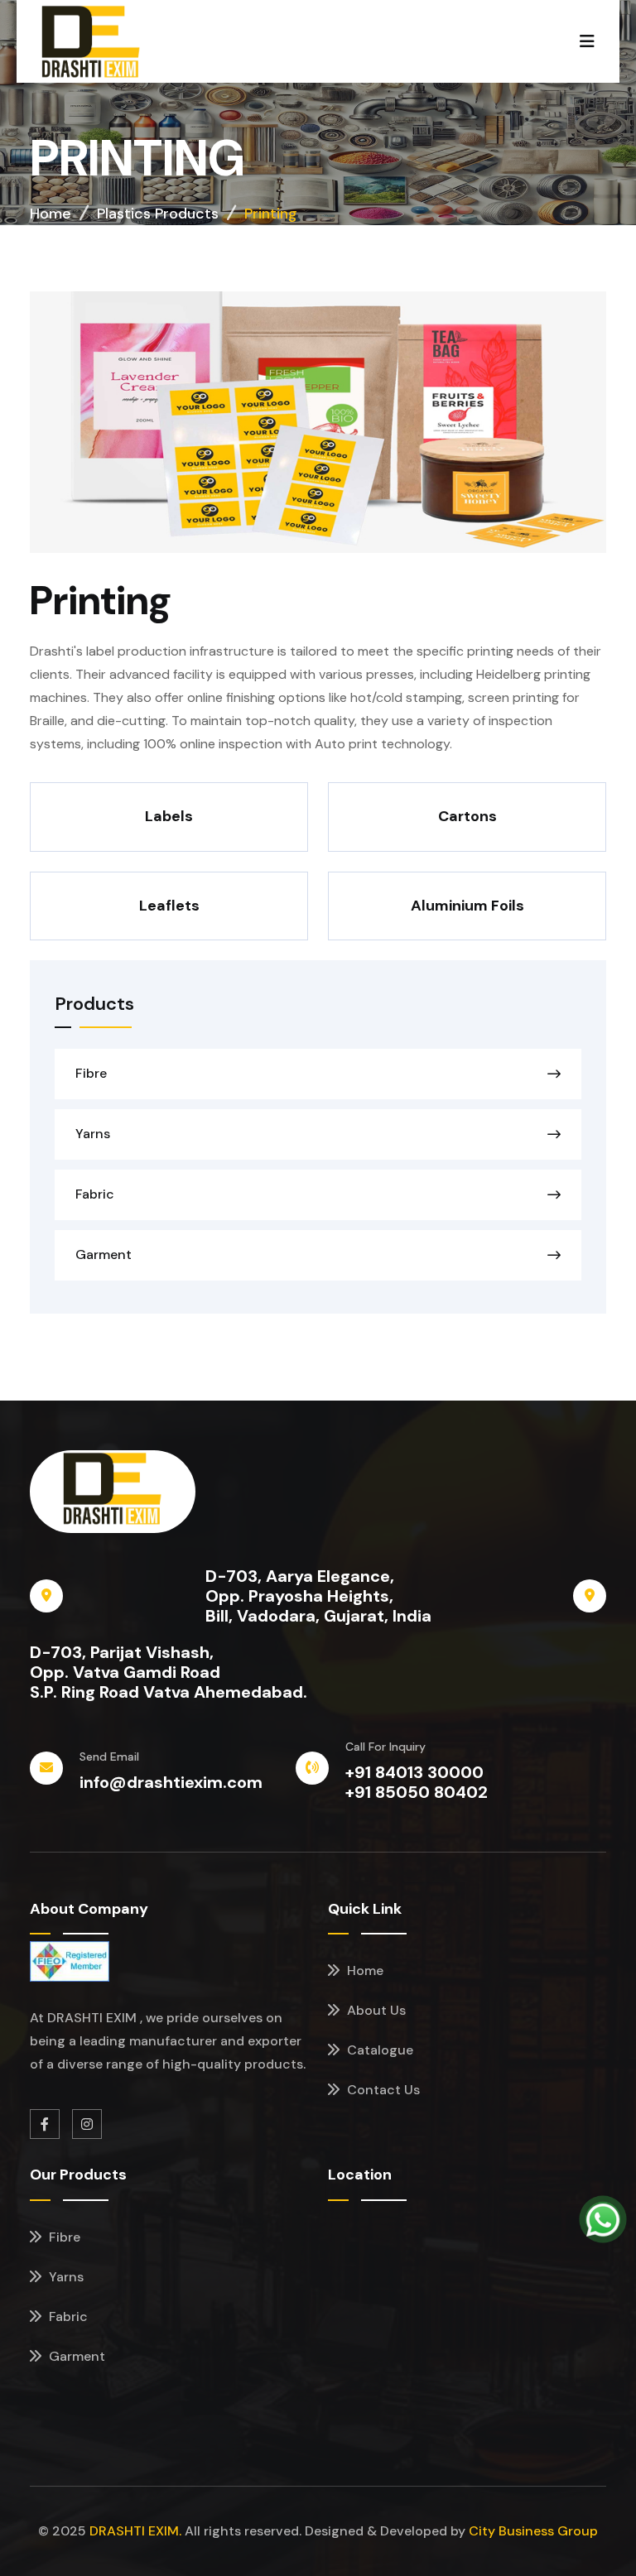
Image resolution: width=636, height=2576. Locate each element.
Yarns (93, 1134)
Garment (104, 1255)
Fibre (91, 1074)
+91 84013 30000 (414, 1772)
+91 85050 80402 (417, 1792)
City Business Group (533, 2531)
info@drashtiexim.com (171, 1782)
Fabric (95, 1194)
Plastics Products (158, 214)
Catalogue (378, 2050)
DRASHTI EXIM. (135, 2531)
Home (51, 214)
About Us (375, 2010)
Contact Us (382, 2090)
